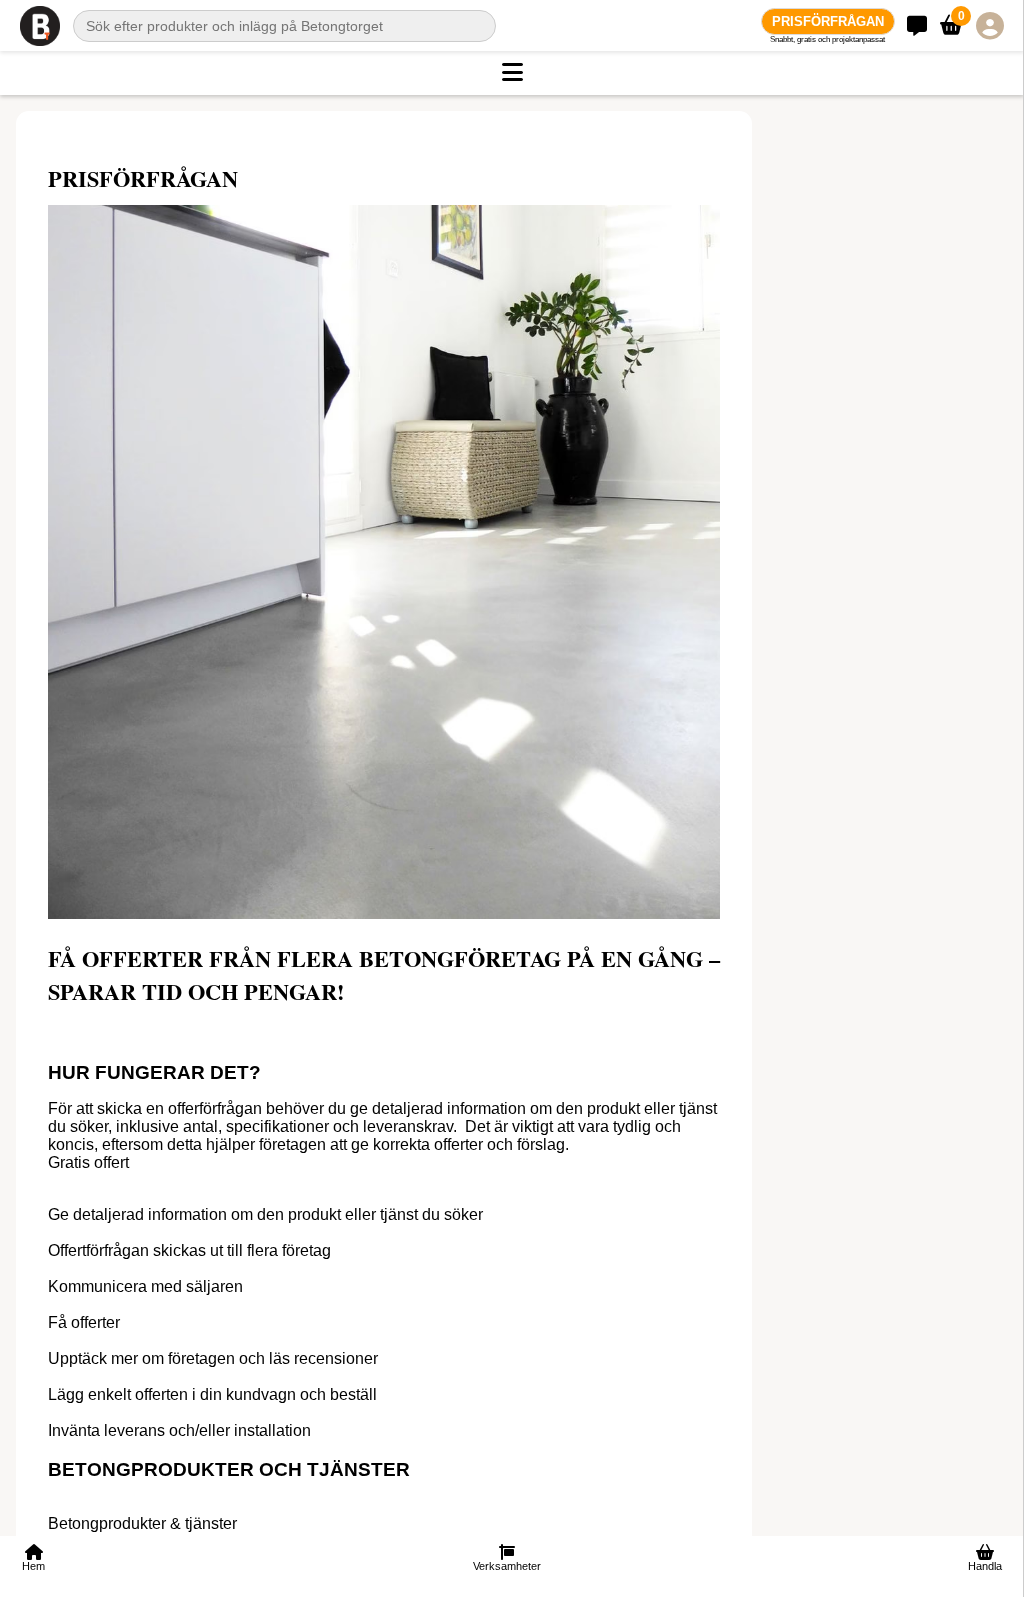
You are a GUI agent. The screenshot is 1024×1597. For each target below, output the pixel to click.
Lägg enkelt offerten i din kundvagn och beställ (212, 1394)
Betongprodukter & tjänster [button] (142, 1523)
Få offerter (84, 1322)
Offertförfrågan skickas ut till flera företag (189, 1250)
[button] (512, 73)
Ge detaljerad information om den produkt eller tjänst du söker (265, 1214)
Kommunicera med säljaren (145, 1286)
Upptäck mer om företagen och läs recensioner (213, 1358)
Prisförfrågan (828, 21)
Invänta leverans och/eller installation (179, 1430)
